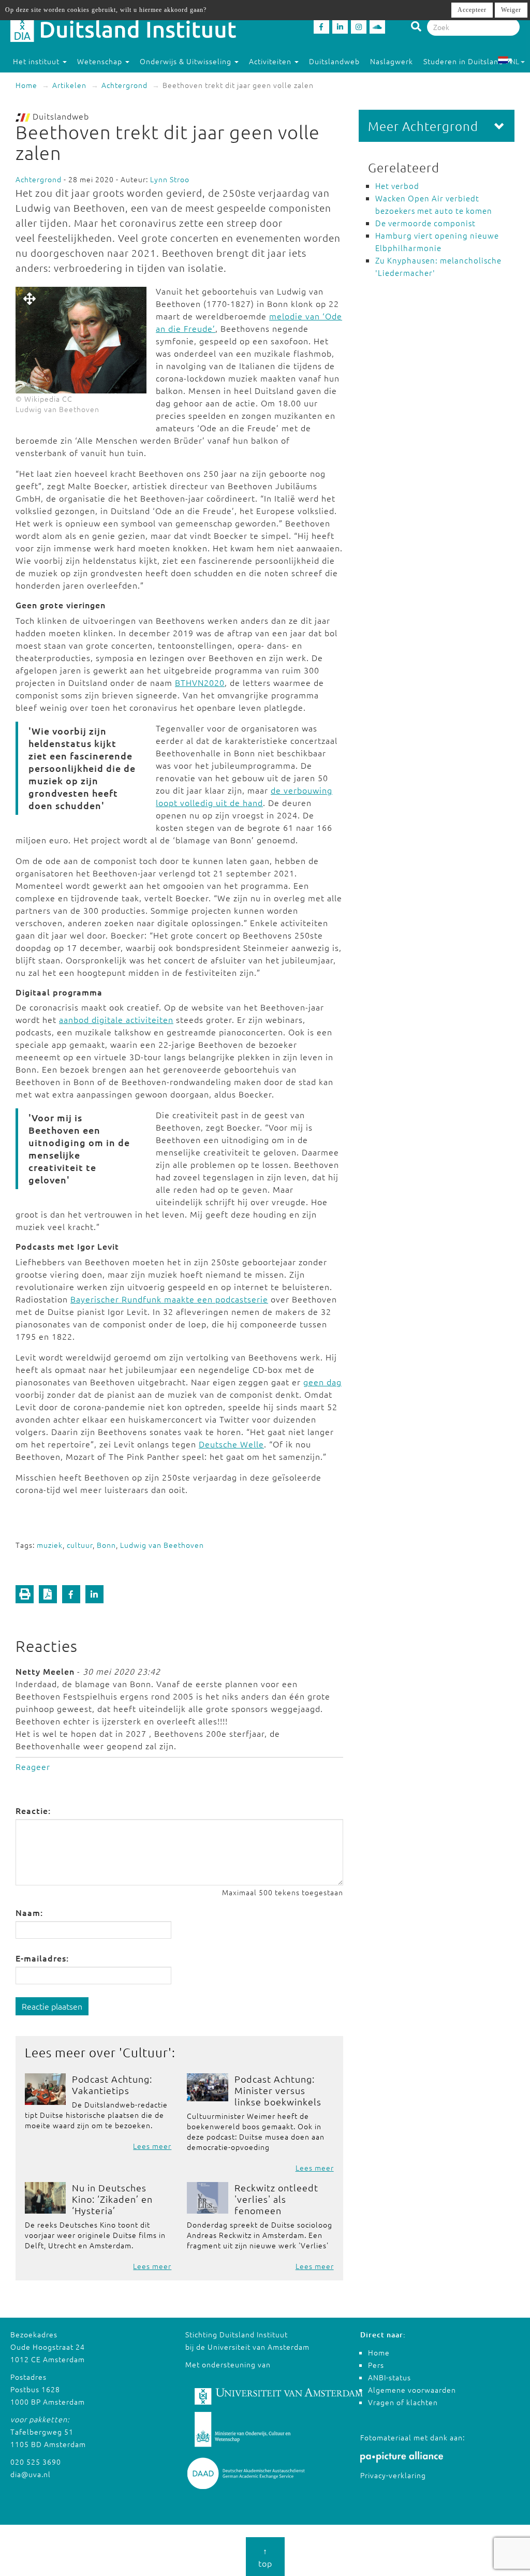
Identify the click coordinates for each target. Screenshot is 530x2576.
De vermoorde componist (425, 223)
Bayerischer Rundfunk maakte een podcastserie (169, 1299)
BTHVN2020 (200, 682)
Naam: (29, 1912)
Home (26, 85)
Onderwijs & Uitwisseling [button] (187, 61)
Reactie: (33, 1810)
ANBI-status (389, 2377)
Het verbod (397, 186)
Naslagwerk (392, 61)
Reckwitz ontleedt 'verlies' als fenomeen (276, 2199)
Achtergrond (124, 85)
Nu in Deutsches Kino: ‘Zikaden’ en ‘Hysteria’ (112, 2199)
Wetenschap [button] (101, 61)
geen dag (322, 1382)
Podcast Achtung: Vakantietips (112, 2084)
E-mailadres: (42, 1958)
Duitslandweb (334, 61)
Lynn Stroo (170, 179)
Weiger (511, 10)
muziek (50, 1545)
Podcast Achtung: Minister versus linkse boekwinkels (278, 2090)
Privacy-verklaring (393, 2475)
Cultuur (145, 2052)
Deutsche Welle (231, 1444)
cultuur (80, 1545)
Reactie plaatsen (52, 2006)
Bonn (106, 1545)
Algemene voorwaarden (412, 2390)
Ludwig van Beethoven (162, 1545)
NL (515, 61)
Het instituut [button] (37, 61)
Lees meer (152, 2146)
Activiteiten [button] (271, 61)
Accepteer (472, 10)
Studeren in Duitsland (463, 61)
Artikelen (69, 85)
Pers (376, 2365)
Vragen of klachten (403, 2402)
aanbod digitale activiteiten (116, 1019)
